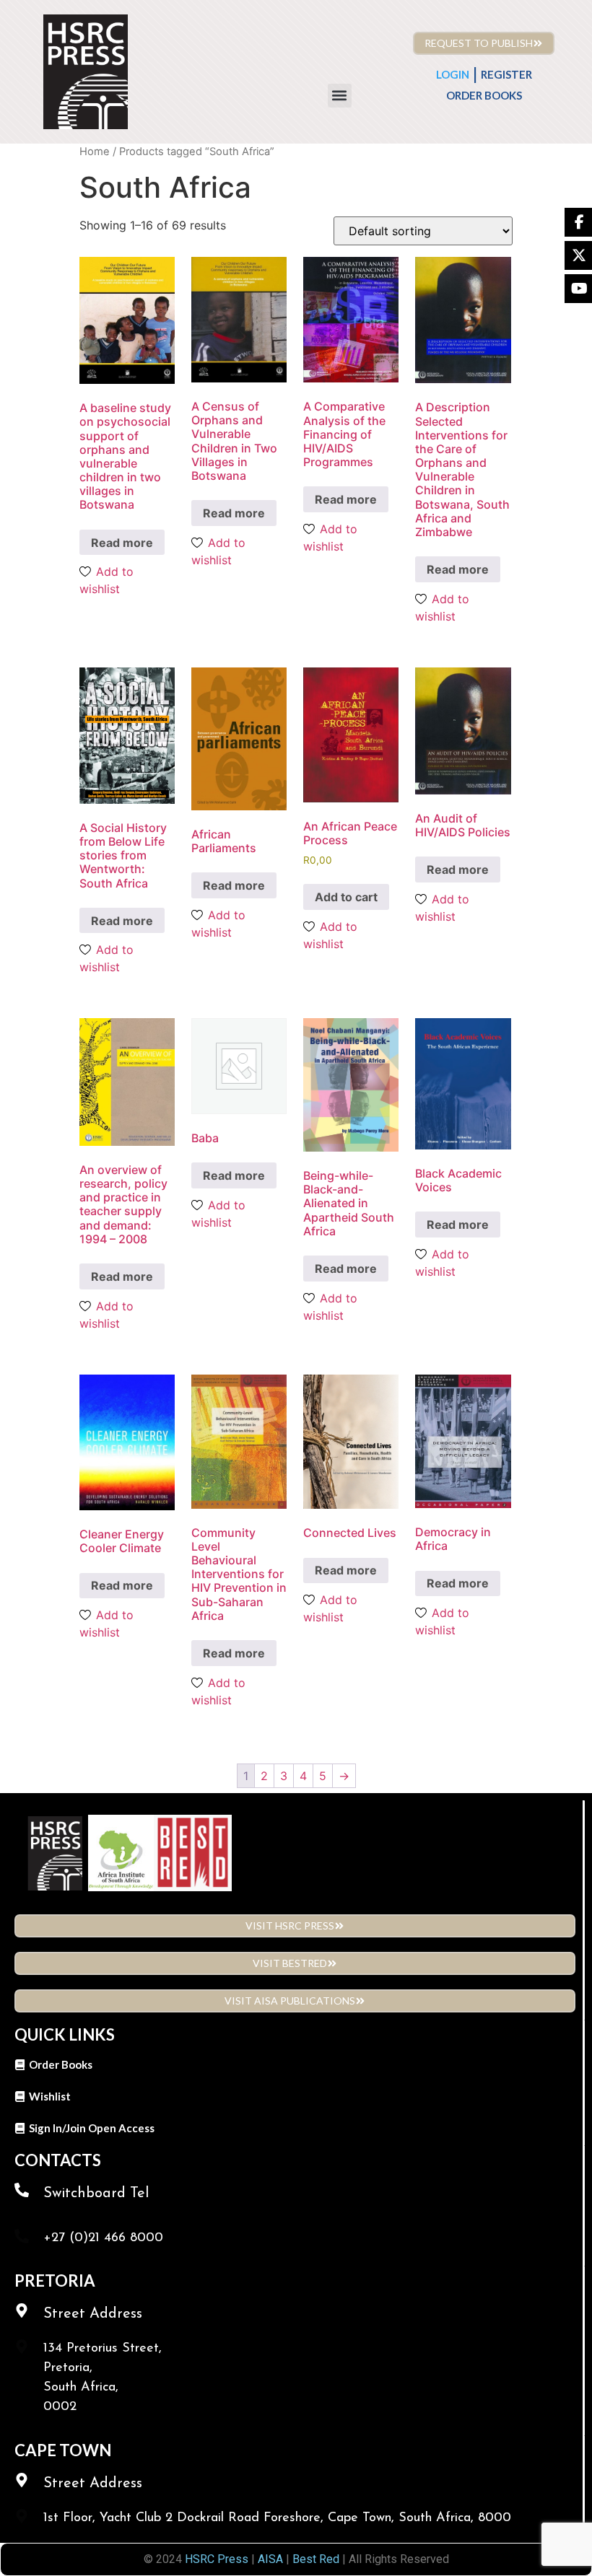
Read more (122, 543)
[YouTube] (578, 289)
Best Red (316, 2559)
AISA (269, 2559)
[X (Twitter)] (578, 255)
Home (95, 152)
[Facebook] (578, 222)
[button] (340, 96)
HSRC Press (217, 2559)
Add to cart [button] (346, 897)
